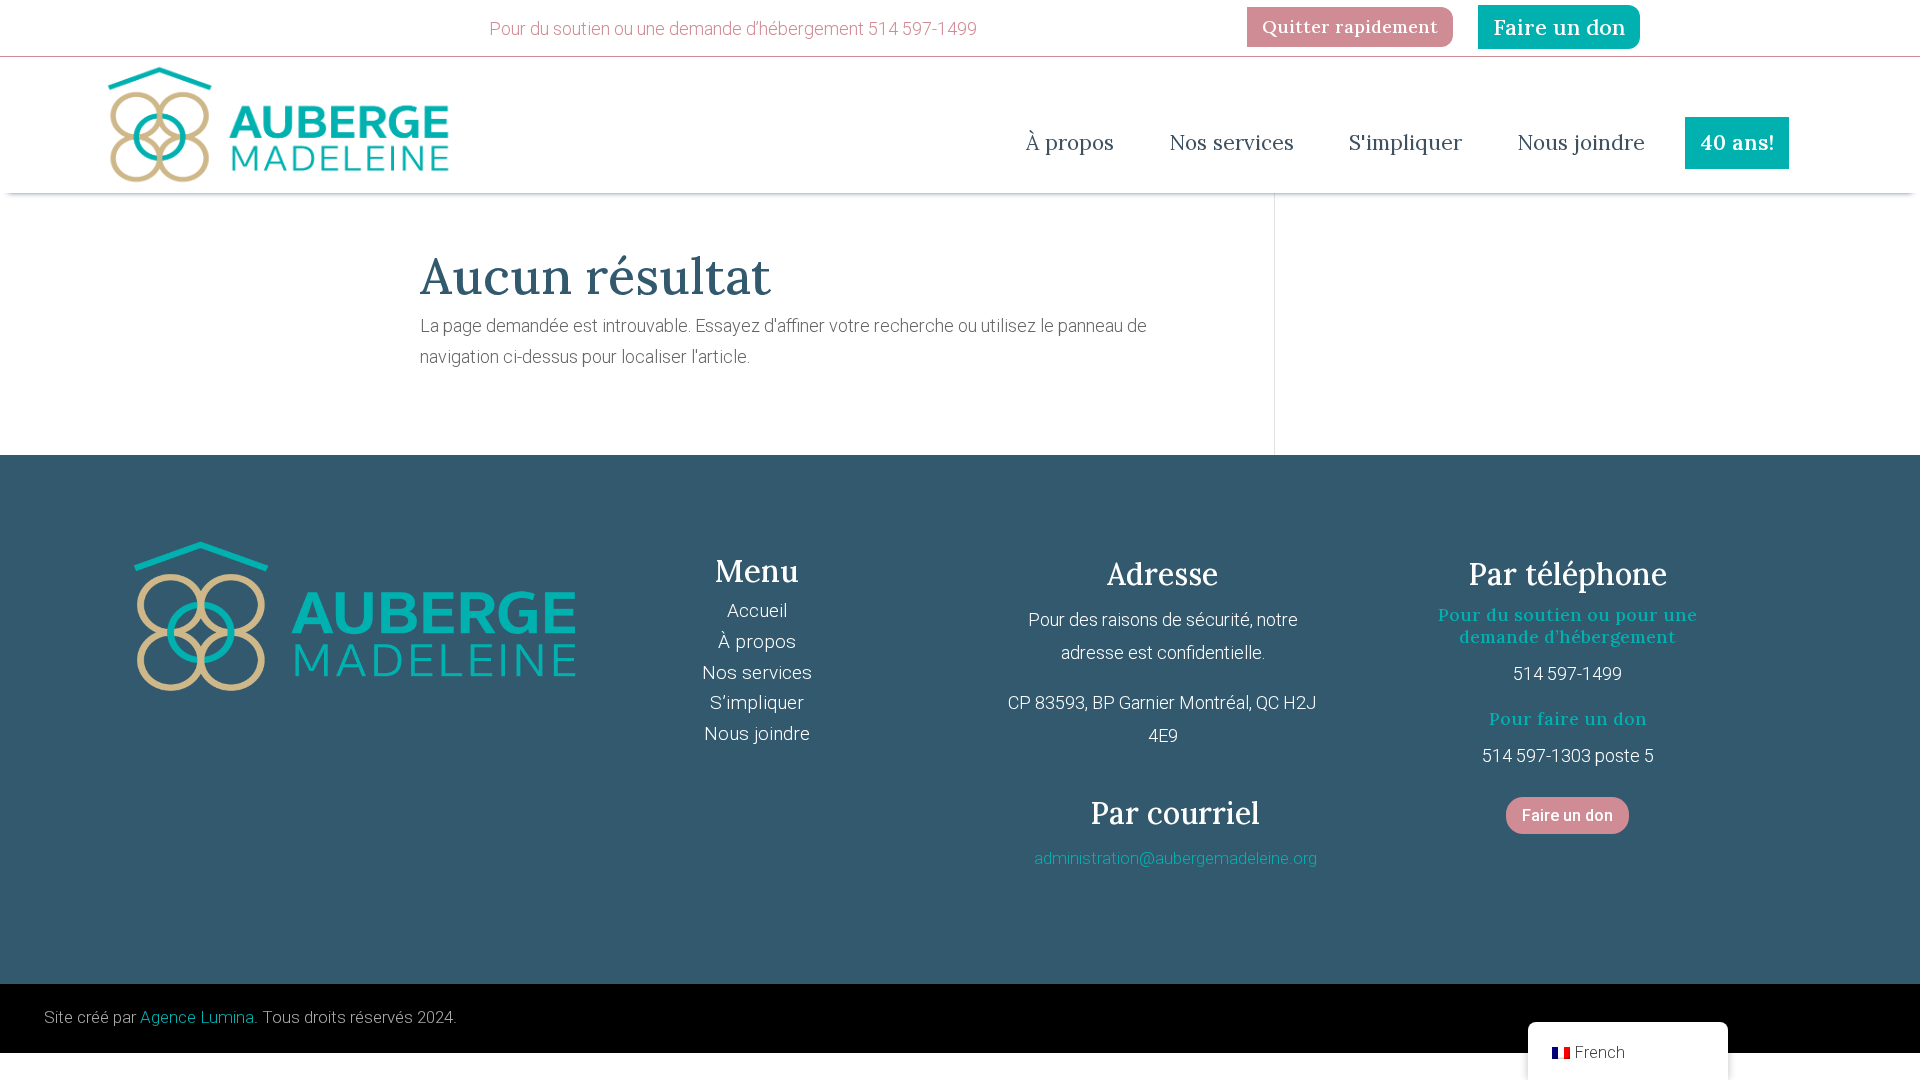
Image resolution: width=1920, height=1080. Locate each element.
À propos (757, 641)
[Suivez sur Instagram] (1745, 28)
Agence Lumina (197, 1017)
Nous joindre (757, 733)
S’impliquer (757, 702)
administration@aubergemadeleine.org (1175, 858)
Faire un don (1567, 815)
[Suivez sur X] (1789, 28)
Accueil (757, 610)
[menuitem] (1350, 27)
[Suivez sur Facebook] (1697, 28)
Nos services (757, 672)
